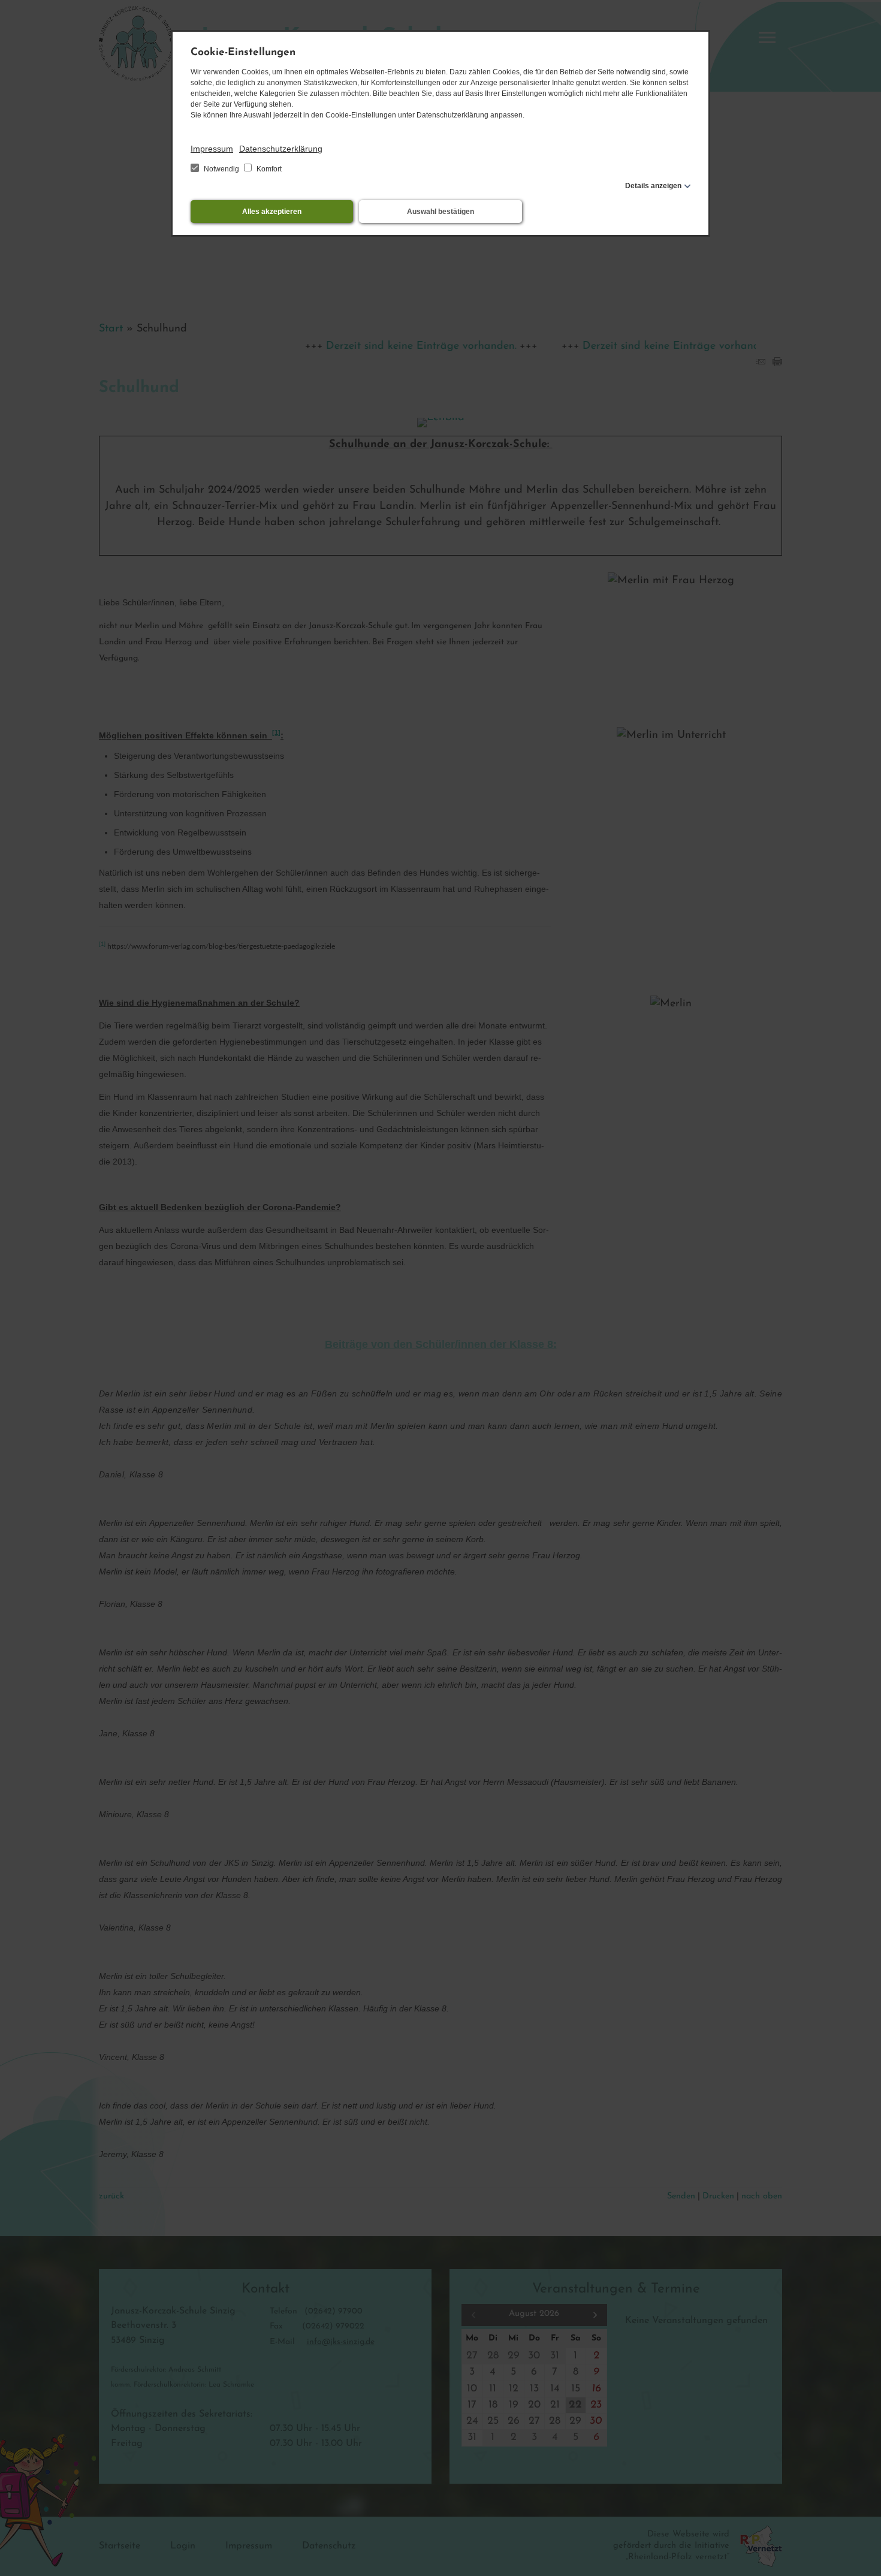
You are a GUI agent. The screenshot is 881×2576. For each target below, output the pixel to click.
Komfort (268, 169)
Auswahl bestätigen (441, 212)
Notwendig (221, 169)
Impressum (212, 149)
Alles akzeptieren (272, 212)
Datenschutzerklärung (281, 149)
